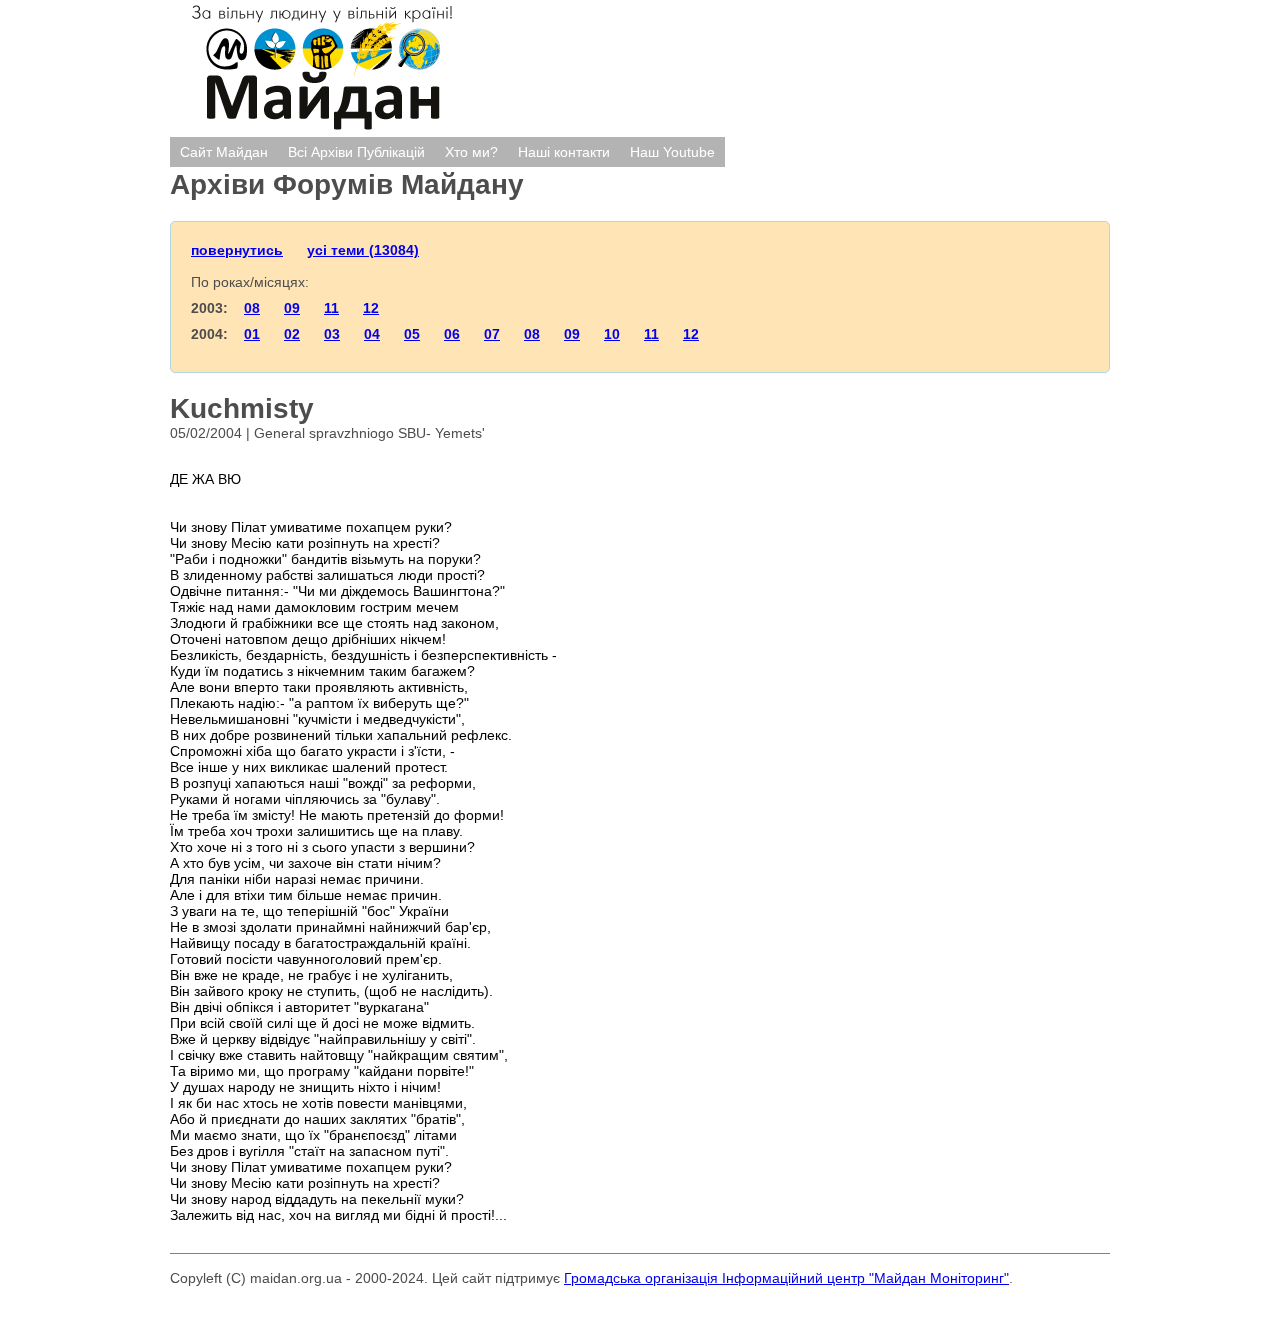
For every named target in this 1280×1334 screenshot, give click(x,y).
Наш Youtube (672, 152)
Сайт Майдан (224, 152)
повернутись (237, 250)
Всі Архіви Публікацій (356, 152)
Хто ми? (471, 152)
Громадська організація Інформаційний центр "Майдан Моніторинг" (786, 1278)
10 (612, 334)
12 (371, 308)
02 (292, 334)
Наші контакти (564, 152)
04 (372, 334)
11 (331, 308)
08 (252, 308)
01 (252, 334)
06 (452, 334)
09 (292, 308)
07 (492, 334)
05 (412, 334)
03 (332, 334)
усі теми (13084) (363, 250)
